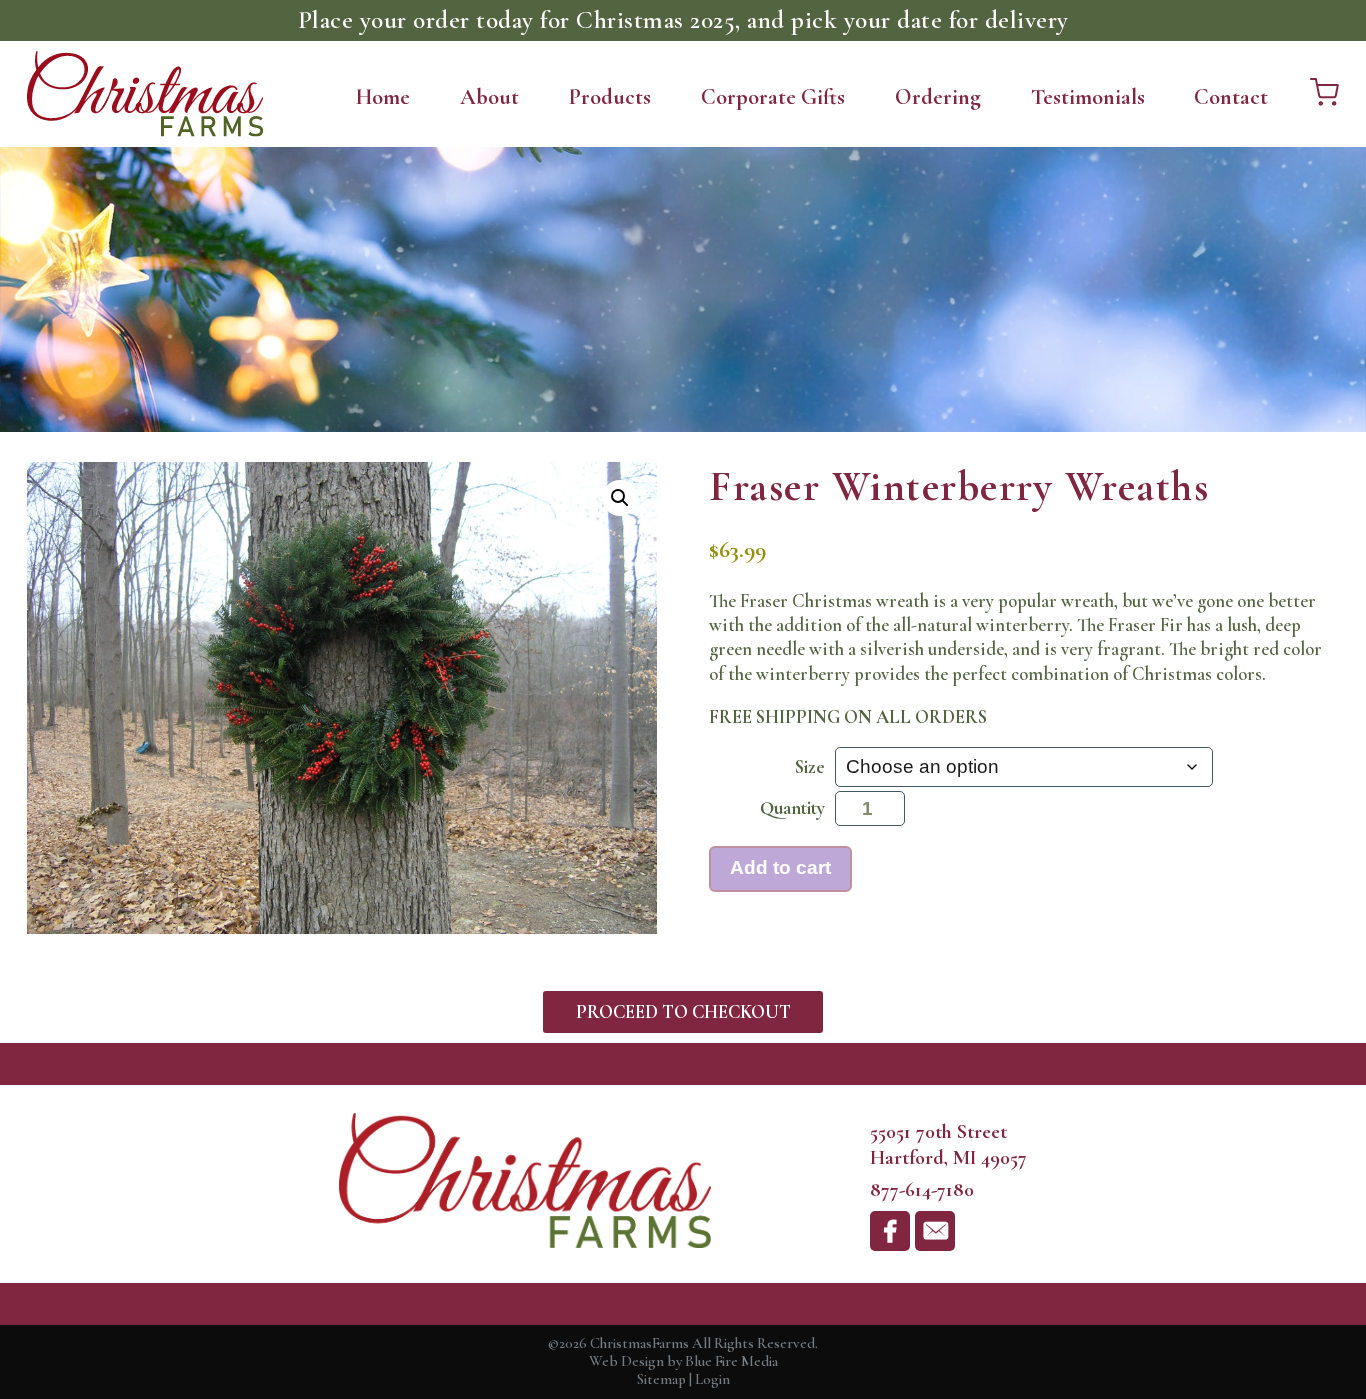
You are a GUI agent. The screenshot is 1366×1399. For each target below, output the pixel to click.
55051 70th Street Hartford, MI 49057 (948, 1144)
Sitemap (661, 1379)
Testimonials (1088, 97)
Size (810, 767)
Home (383, 97)
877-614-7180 (922, 1189)
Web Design (626, 1361)
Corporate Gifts (773, 97)
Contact (1231, 97)
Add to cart (780, 867)
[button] (620, 498)
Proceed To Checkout (683, 1012)
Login (712, 1379)
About (489, 97)
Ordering (938, 97)
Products (610, 97)
